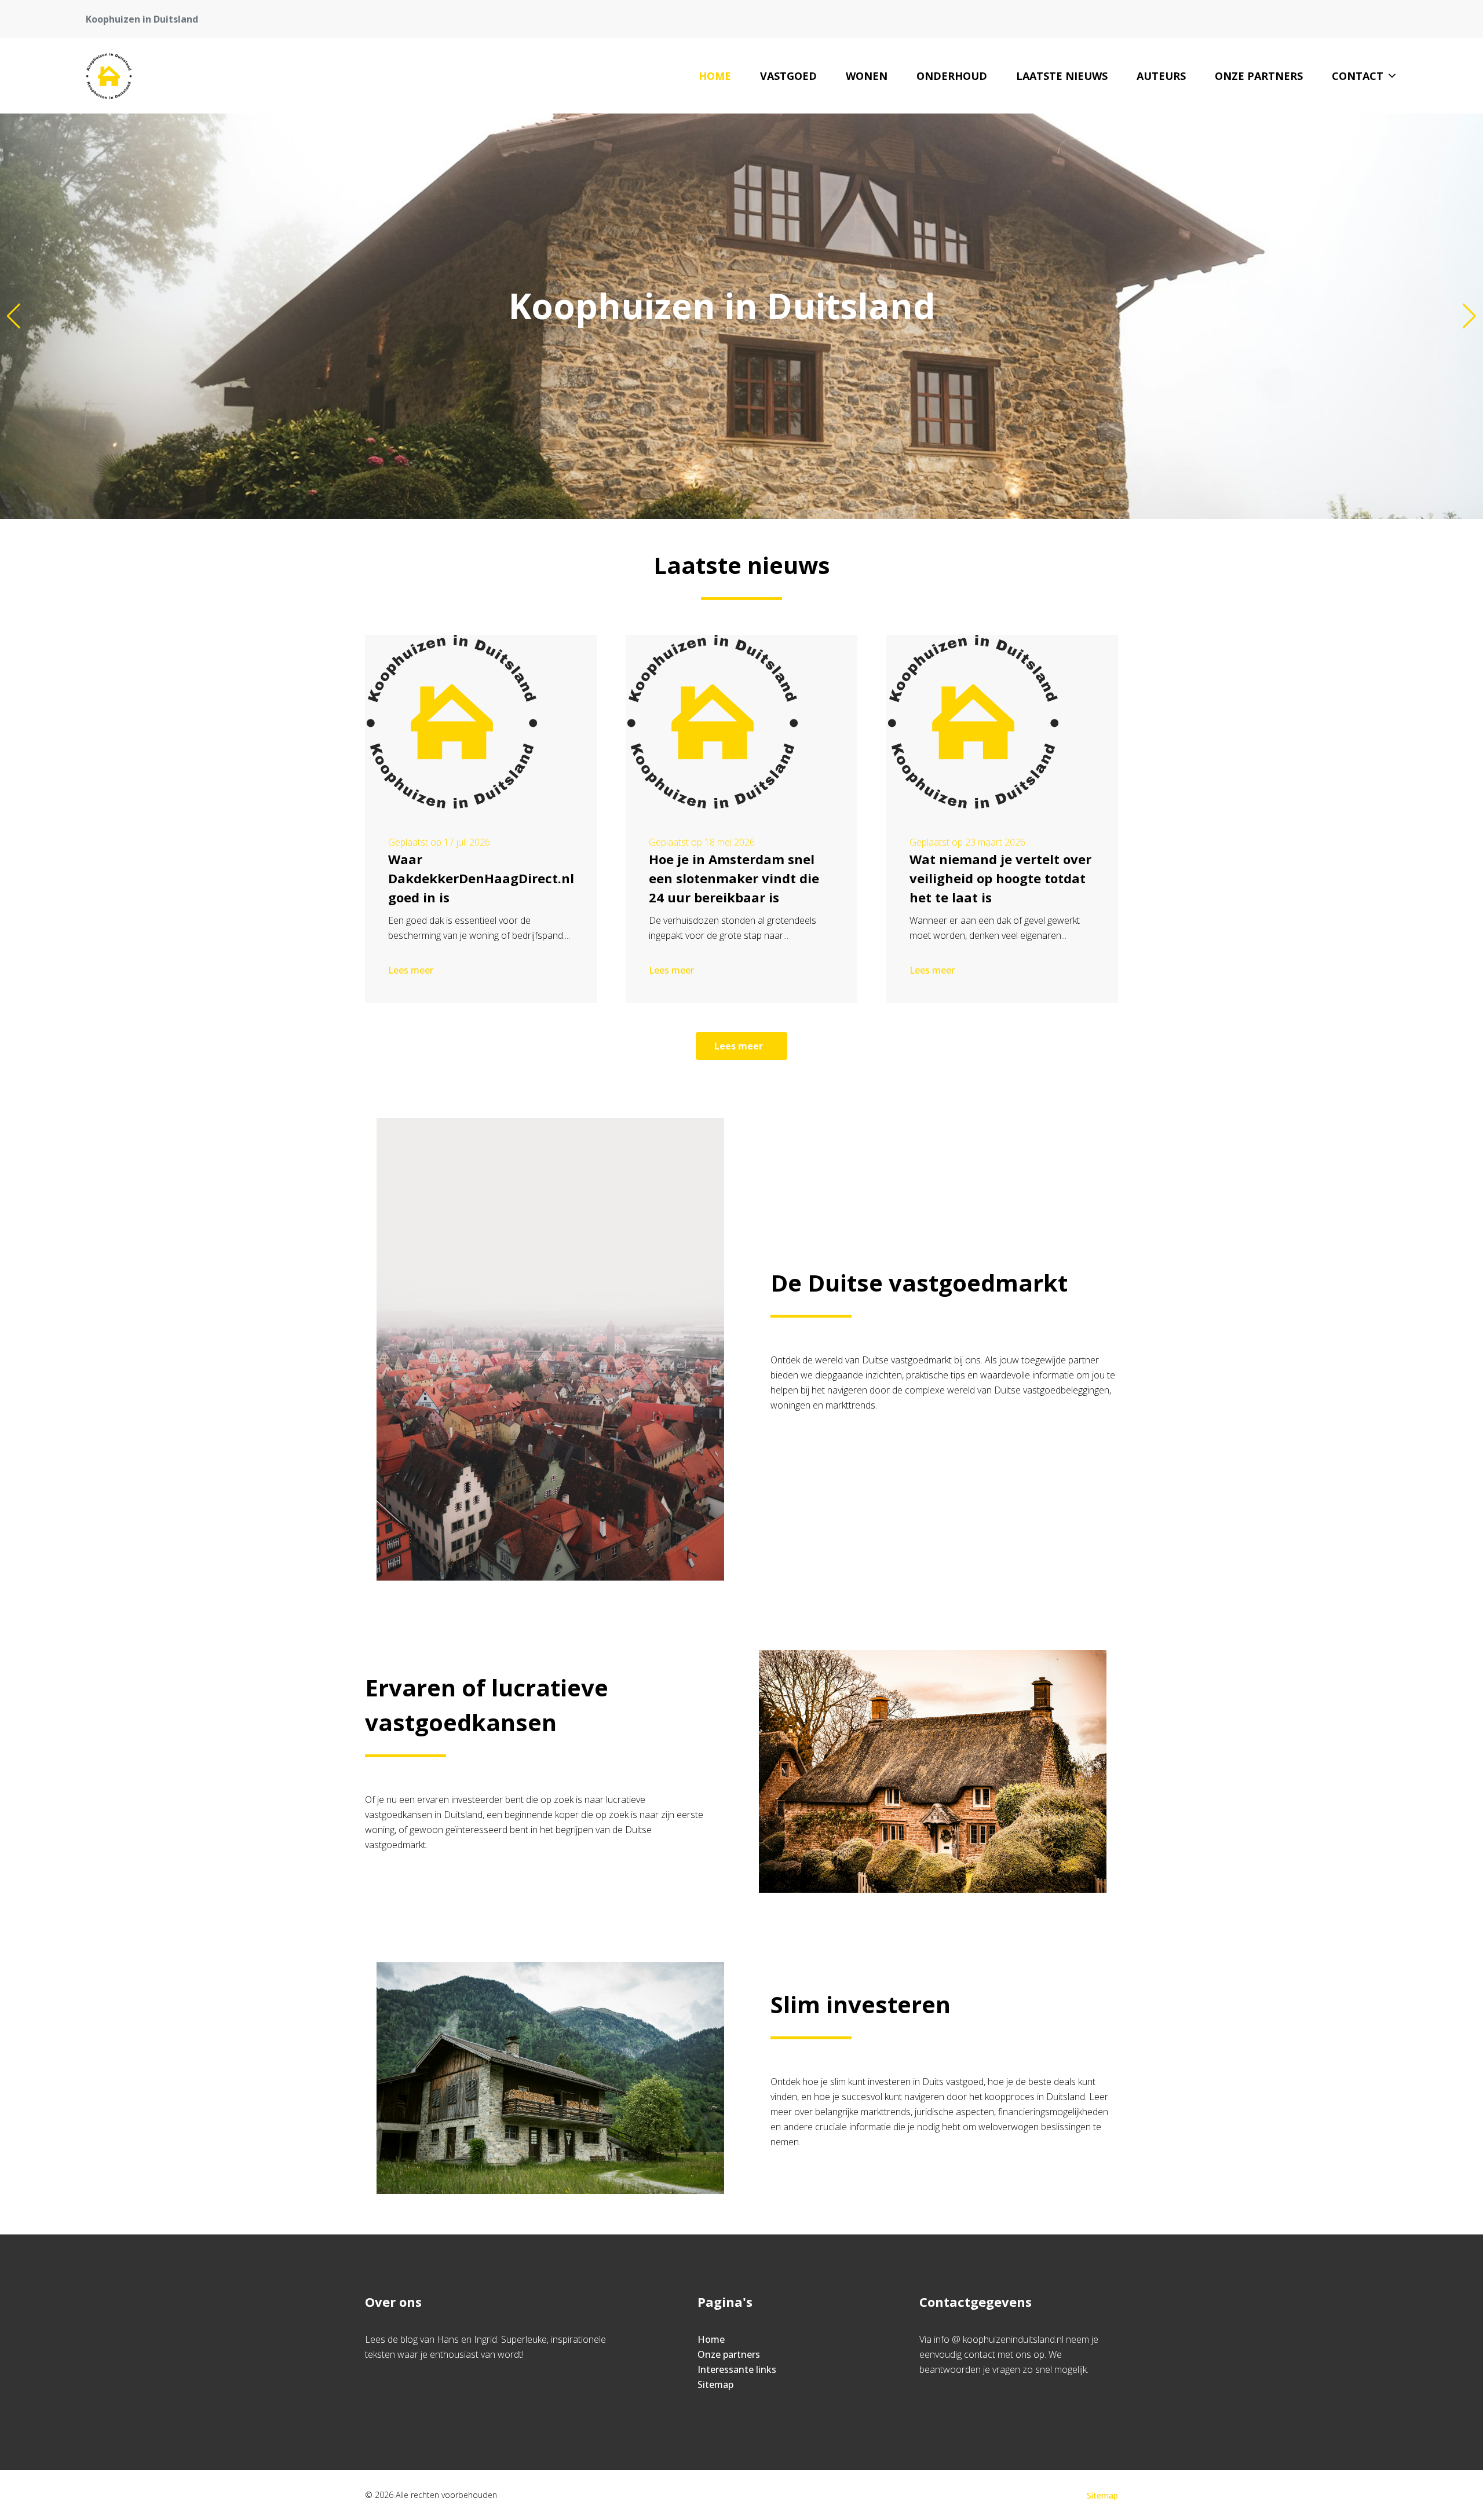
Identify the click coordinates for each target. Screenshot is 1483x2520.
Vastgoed (788, 76)
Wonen (867, 76)
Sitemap (715, 2384)
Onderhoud (952, 76)
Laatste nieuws (1062, 76)
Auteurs (1161, 76)
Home (715, 76)
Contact (1358, 76)
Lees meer (411, 970)
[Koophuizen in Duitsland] (109, 76)
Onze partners (1259, 76)
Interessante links (737, 2369)
